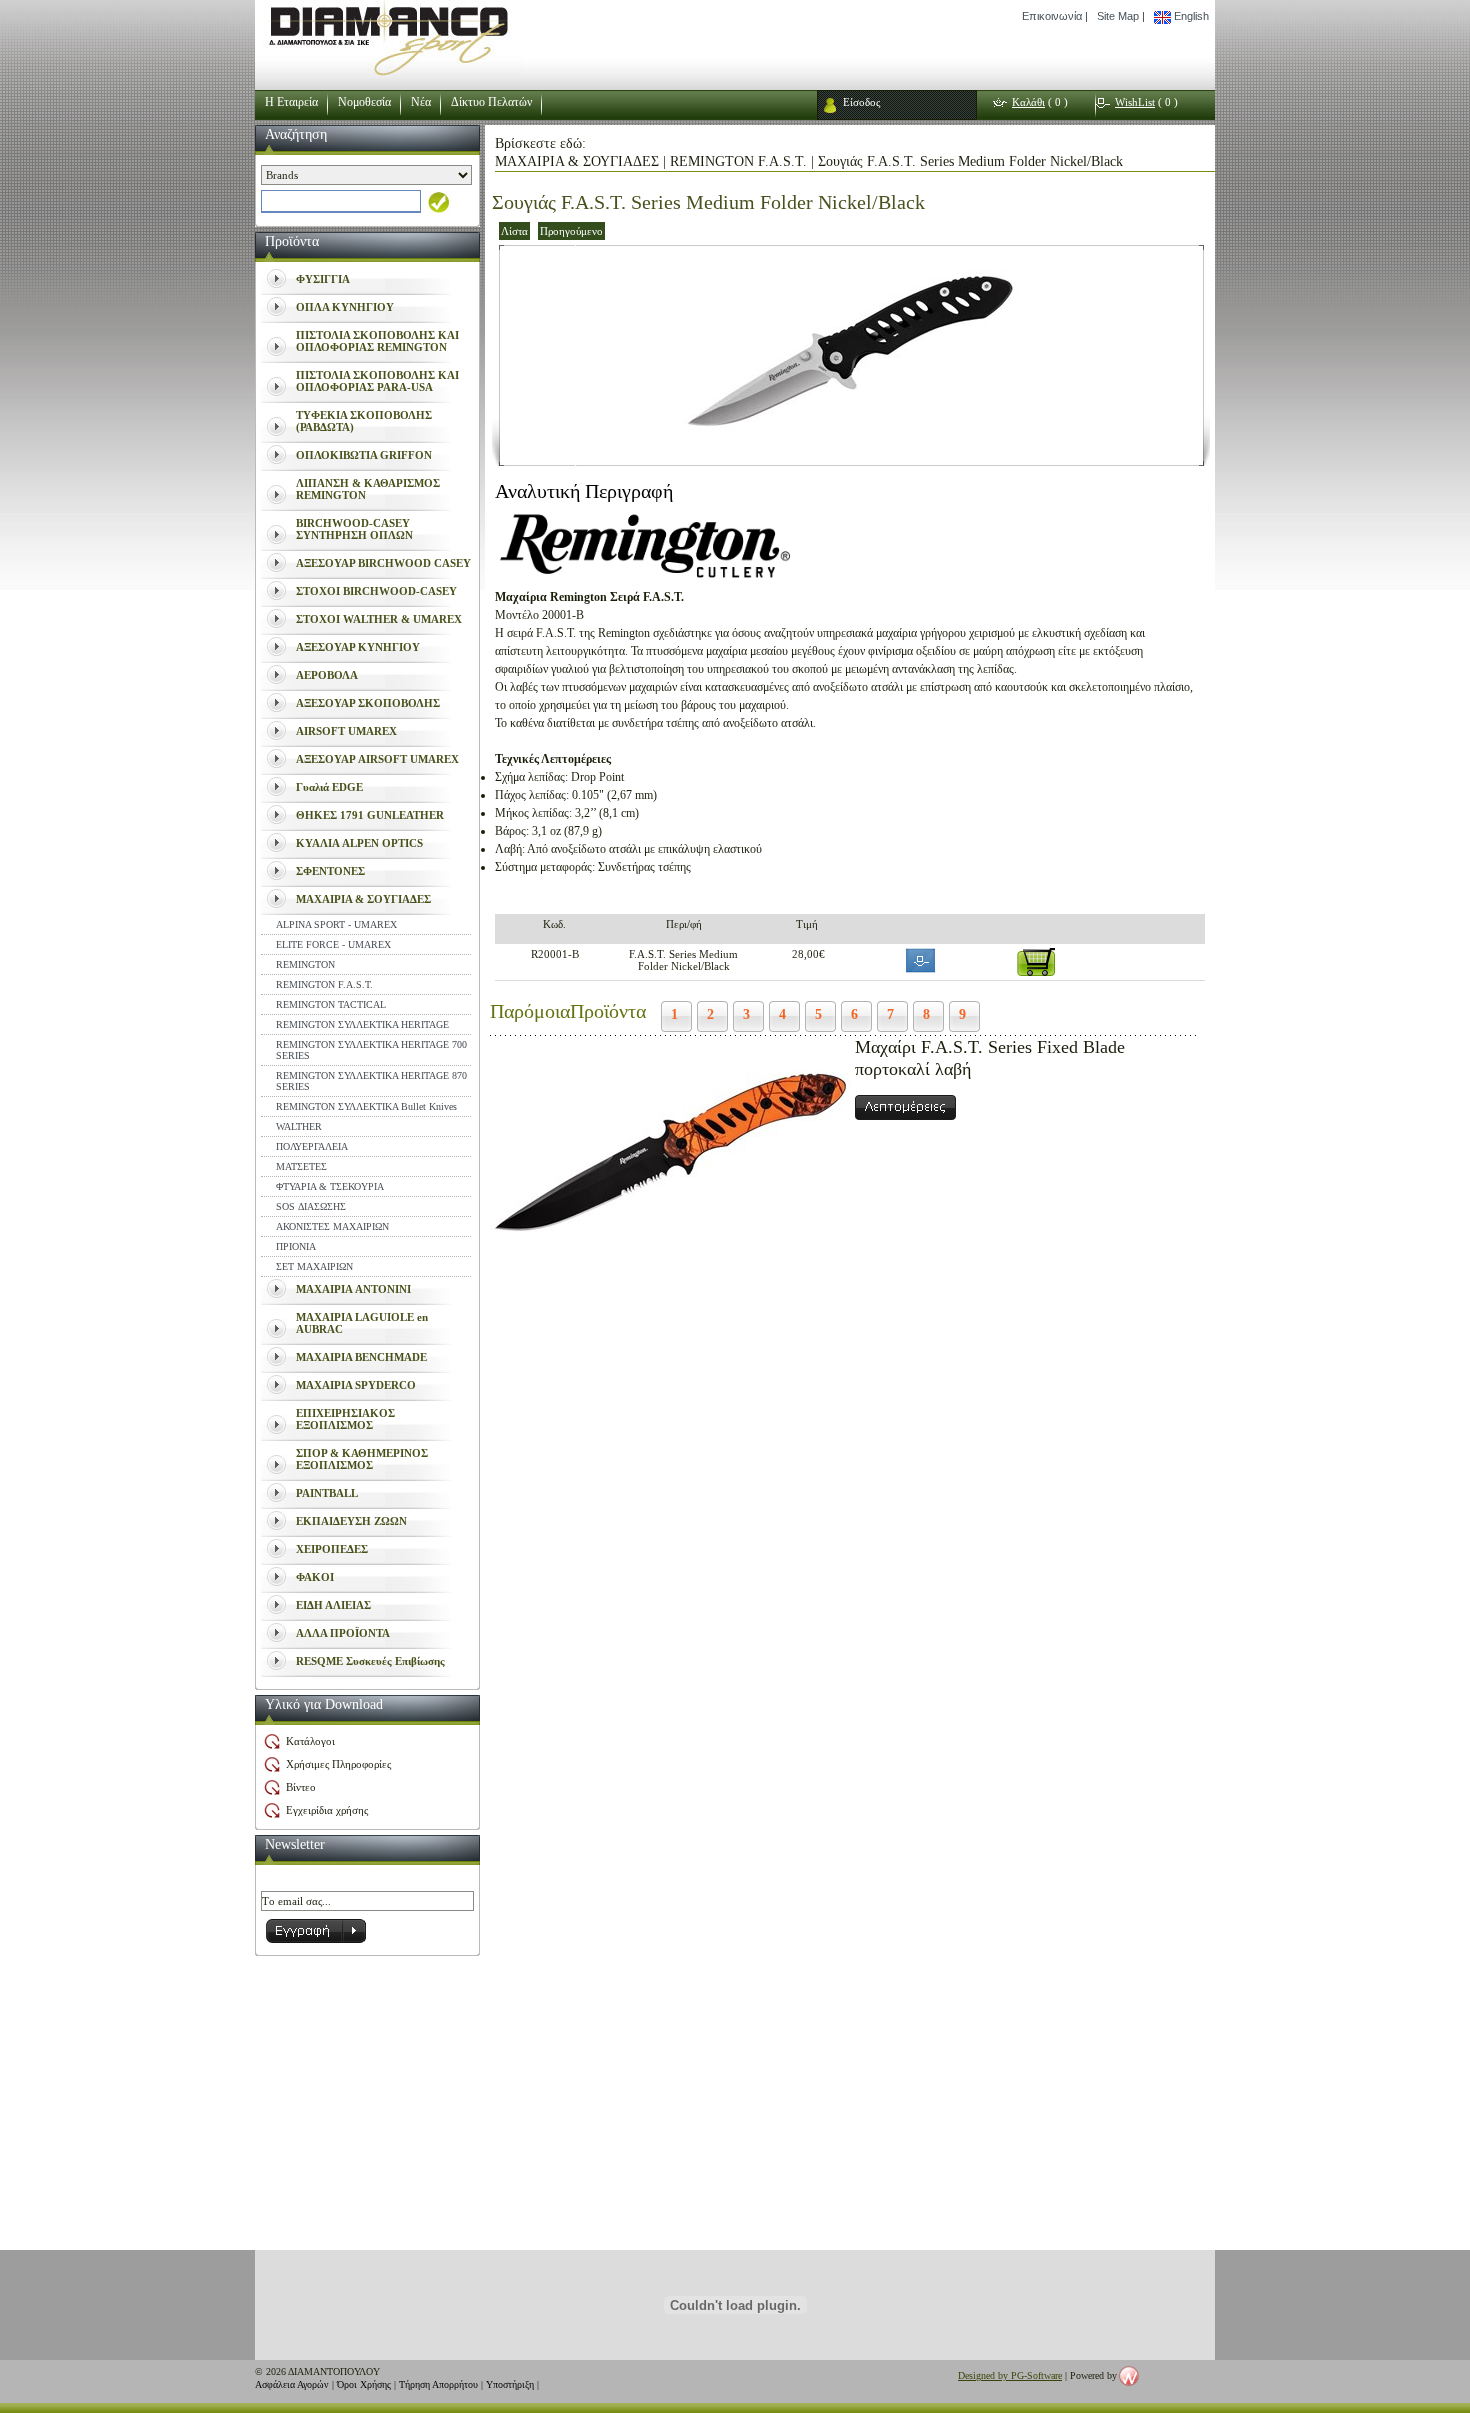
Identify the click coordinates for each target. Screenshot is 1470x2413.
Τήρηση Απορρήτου (438, 2384)
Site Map (1118, 16)
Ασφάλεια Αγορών (292, 2384)
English (1190, 16)
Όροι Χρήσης (364, 2384)
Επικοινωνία (1052, 16)
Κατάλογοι (310, 1741)
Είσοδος (861, 102)
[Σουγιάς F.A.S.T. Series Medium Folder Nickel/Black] (851, 459)
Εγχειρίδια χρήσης (327, 1810)
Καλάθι (1028, 102)
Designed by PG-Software (1010, 2375)
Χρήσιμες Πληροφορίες (338, 1764)
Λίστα (514, 231)
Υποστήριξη (510, 2384)
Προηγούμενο (571, 231)
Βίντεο (301, 1787)
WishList (1135, 102)
